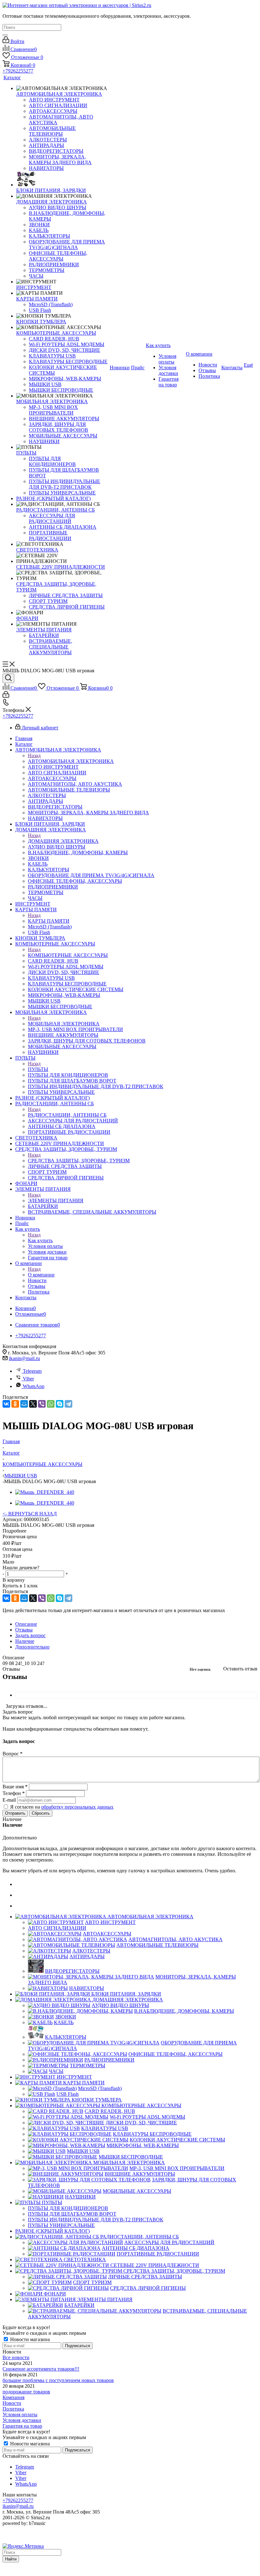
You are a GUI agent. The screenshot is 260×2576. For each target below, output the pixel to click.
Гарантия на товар (22, 2426)
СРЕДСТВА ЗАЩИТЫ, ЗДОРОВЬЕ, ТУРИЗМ (79, 1161)
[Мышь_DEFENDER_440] (45, 1492)
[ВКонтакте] (6, 1404)
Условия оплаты (20, 2415)
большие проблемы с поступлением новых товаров (58, 2380)
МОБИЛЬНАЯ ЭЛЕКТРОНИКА (64, 1024)
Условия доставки (22, 2420)
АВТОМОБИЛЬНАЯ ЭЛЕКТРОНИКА (71, 761)
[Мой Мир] (24, 1404)
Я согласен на (62, 1807)
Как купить (40, 1240)
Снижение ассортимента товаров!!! (41, 2369)
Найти (11, 2559)
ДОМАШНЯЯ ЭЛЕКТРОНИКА (63, 841)
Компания (13, 2397)
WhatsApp (34, 1386)
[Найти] (5, 35)
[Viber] (42, 1404)
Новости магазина (29, 2339)
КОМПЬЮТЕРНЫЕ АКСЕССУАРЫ (68, 955)
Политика (13, 2409)
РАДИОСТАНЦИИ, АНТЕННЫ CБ (67, 1115)
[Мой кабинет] (6, 696)
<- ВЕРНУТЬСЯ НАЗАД (30, 1514)
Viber (28, 1379)
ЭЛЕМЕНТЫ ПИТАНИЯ (56, 1201)
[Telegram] (68, 1404)
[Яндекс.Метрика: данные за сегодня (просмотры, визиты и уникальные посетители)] (23, 2546)
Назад (34, 755)
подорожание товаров (26, 2392)
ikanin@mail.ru (24, 1358)
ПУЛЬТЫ (38, 1069)
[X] (33, 1404)
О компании (41, 1275)
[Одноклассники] (15, 1404)
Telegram (32, 1371)
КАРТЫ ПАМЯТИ (49, 921)
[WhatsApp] (51, 1404)
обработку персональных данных (77, 1807)
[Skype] (60, 1404)
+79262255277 (18, 71)
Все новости (16, 2357)
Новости (12, 2403)
